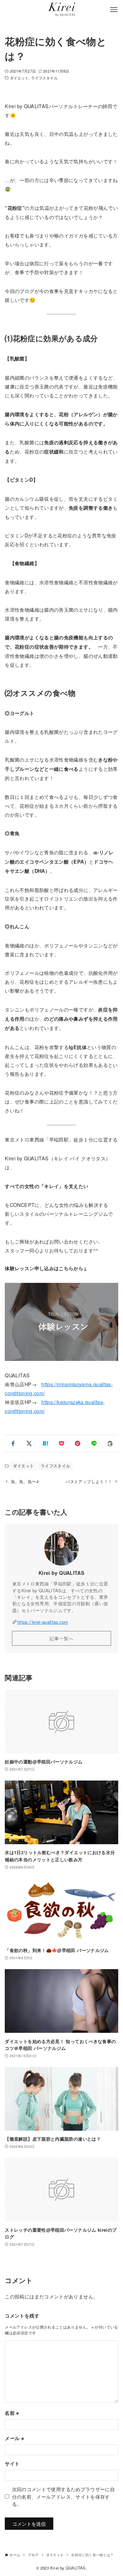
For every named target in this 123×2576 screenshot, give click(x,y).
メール (14, 2438)
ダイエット (19, 78)
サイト (12, 2463)
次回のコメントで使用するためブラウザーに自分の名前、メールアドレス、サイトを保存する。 (64, 2496)
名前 (12, 2413)
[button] (13, 1443)
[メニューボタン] (114, 10)
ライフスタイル (44, 78)
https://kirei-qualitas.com (43, 1622)
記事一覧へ (61, 1638)
